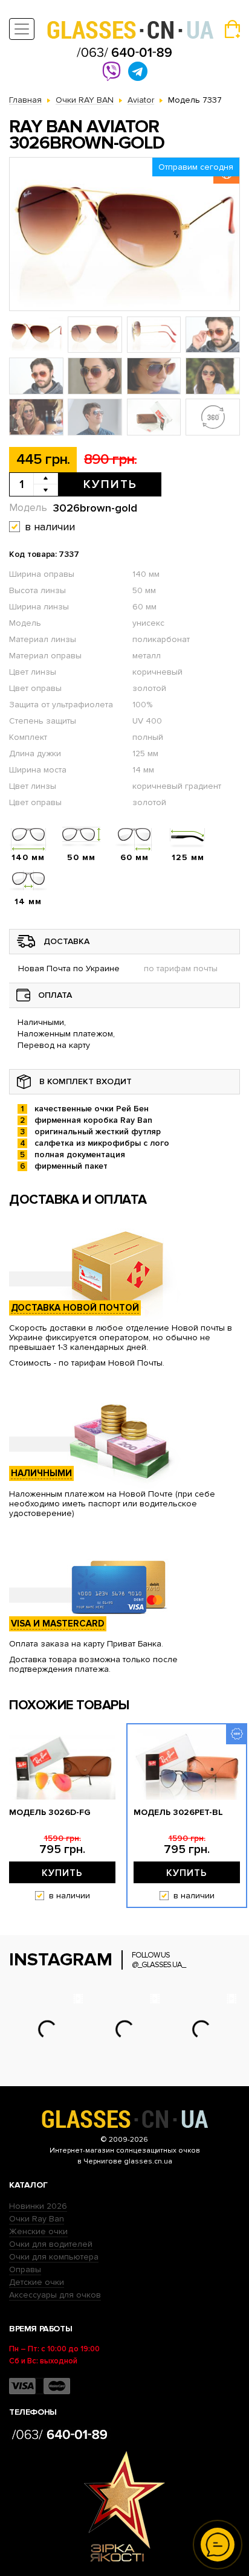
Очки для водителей (51, 2244)
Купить (110, 484)
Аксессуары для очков (55, 2295)
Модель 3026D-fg (50, 1813)
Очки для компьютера (54, 2257)
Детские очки (37, 2282)
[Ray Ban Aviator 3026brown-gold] (124, 234)
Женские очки (38, 2231)
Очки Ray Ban (37, 2219)
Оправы (25, 2269)
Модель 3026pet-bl (178, 1813)
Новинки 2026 (38, 2206)
